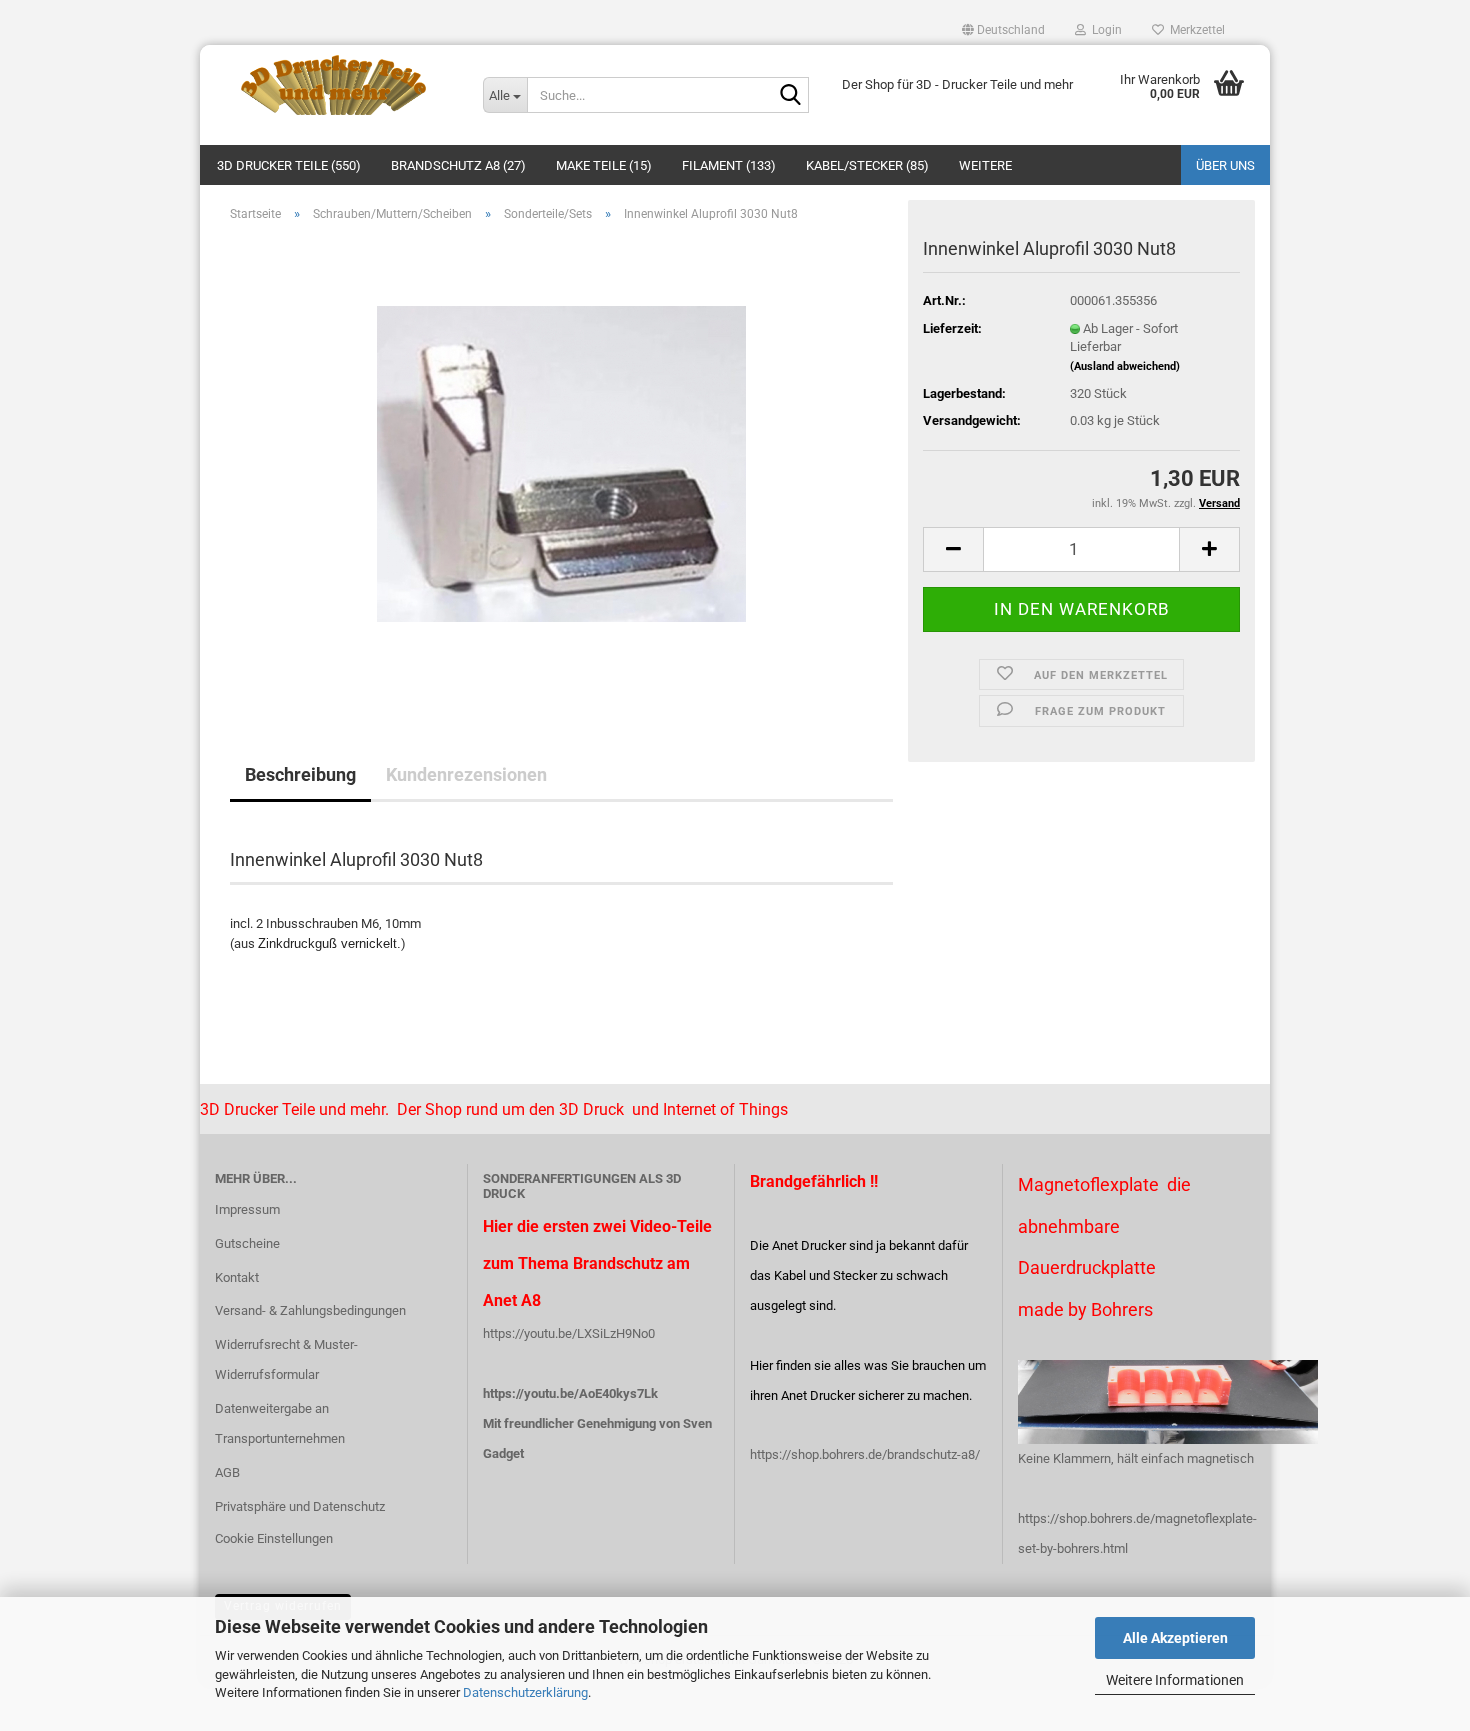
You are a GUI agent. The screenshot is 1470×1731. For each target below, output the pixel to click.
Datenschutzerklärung (525, 1692)
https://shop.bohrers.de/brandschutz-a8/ (865, 1454)
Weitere (985, 165)
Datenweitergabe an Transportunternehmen (280, 1423)
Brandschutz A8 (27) (458, 165)
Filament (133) (729, 165)
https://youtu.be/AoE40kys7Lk (570, 1393)
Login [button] (1104, 30)
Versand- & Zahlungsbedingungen (310, 1310)
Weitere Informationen (1175, 1680)
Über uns (1225, 165)
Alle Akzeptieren (1175, 1638)
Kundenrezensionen (466, 774)
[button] (1003, 30)
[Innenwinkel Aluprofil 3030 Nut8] (561, 462)
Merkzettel (1194, 30)
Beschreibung (300, 774)
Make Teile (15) (604, 165)
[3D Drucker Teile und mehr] (334, 85)
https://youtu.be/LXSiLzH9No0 (569, 1333)
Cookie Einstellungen (274, 1538)
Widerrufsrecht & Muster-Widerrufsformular (286, 1359)
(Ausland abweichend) (1125, 366)
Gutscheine (247, 1243)
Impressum (247, 1209)
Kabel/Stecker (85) (867, 165)
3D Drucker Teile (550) (289, 165)
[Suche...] (790, 96)
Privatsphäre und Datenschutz (300, 1506)
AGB (227, 1472)
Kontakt (237, 1277)
